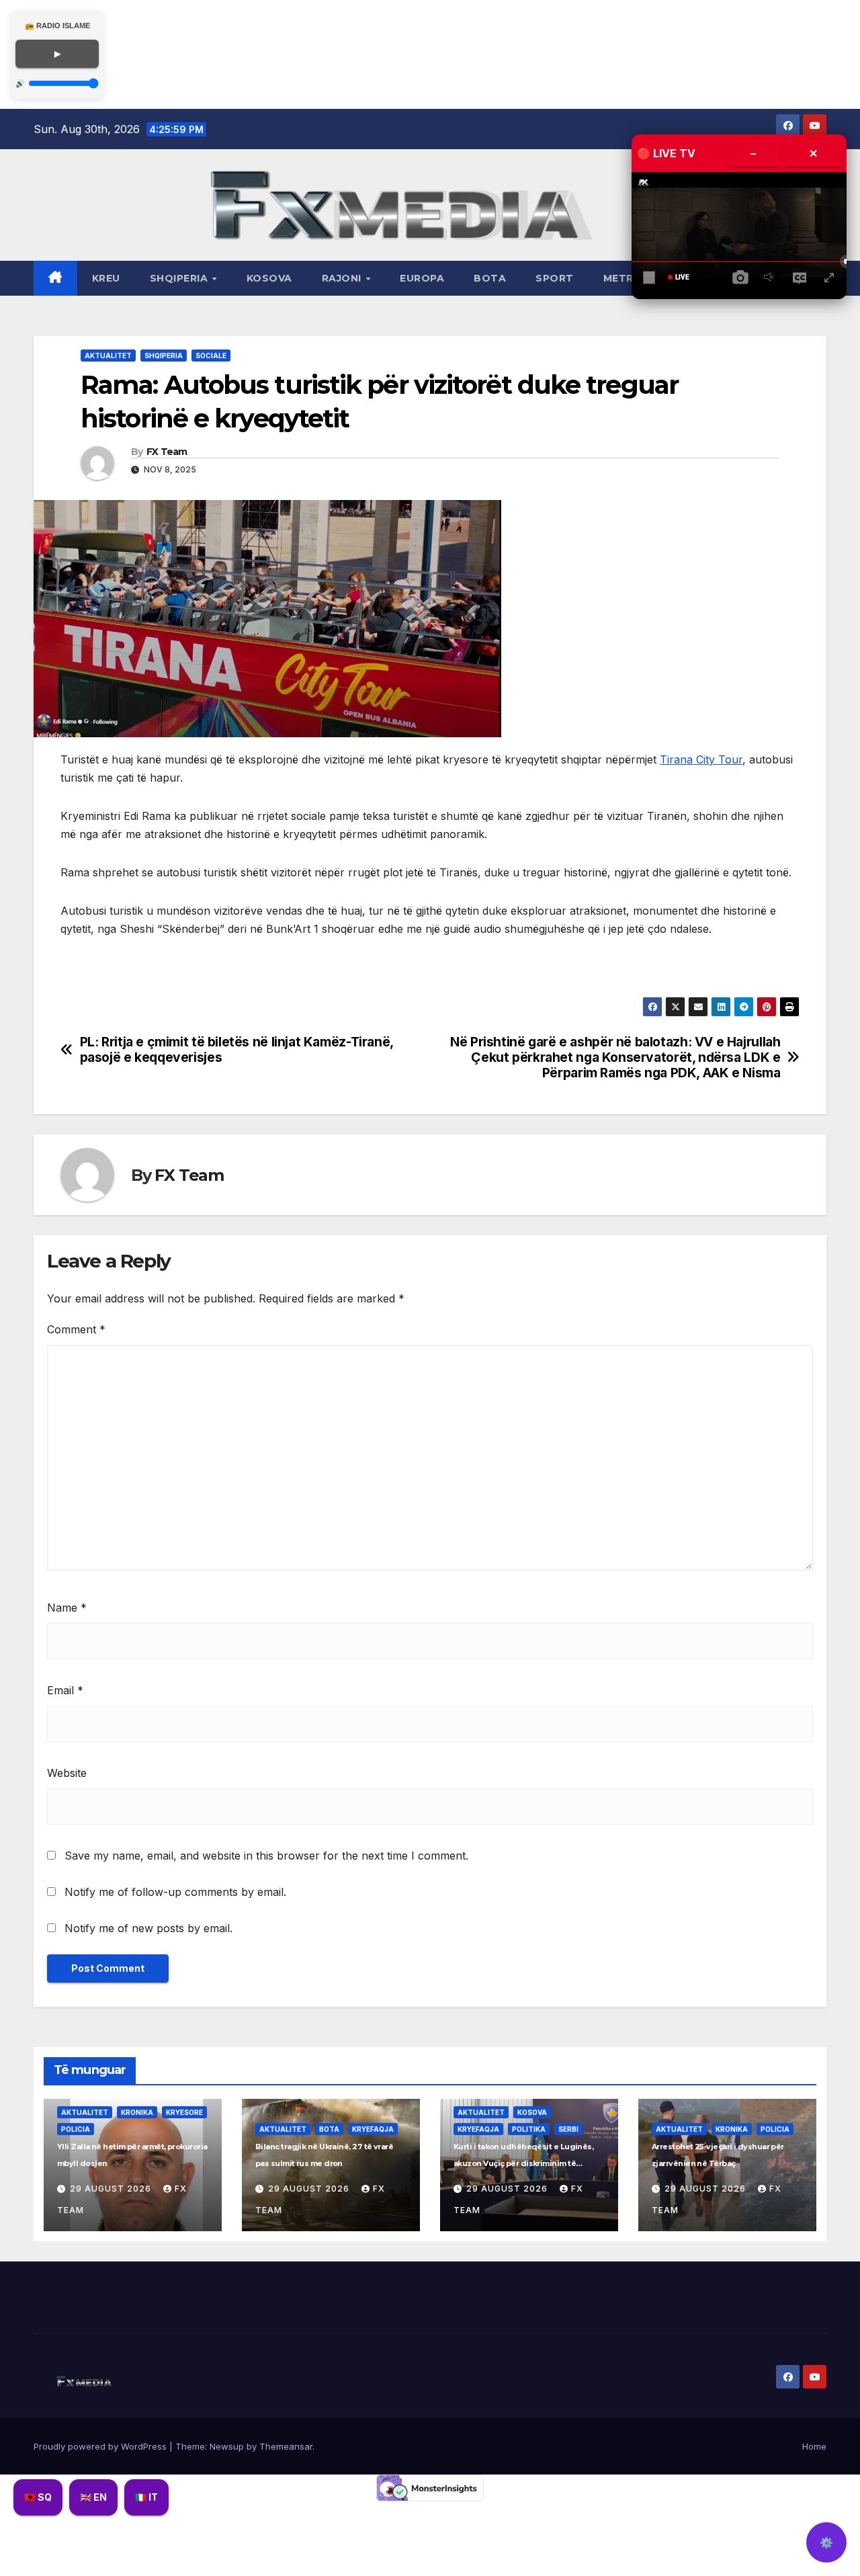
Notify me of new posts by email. (148, 1928)
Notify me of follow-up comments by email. (175, 1892)
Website (67, 1773)
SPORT (555, 278)
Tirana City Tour (701, 759)
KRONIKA (137, 2112)
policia (76, 2129)
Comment (76, 1329)
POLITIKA (529, 2129)
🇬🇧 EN (93, 2497)
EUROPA (422, 278)
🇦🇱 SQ (38, 2497)
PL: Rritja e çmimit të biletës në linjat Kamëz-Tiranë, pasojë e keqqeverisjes (236, 1050)
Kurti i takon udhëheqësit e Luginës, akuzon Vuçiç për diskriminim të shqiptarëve (523, 2163)
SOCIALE (211, 356)
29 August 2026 (112, 2189)
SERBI (568, 2129)
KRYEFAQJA (373, 2129)
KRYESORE (184, 2112)
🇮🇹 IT (146, 2497)
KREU (106, 278)
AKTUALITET (108, 356)
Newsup (227, 2446)
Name (67, 1608)
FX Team (167, 452)
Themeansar (286, 2446)
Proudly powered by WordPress (101, 2446)
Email (65, 1690)
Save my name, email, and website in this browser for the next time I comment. (266, 1856)
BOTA (490, 278)
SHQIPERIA (180, 278)
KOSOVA (269, 278)
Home (814, 2446)
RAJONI (343, 278)
